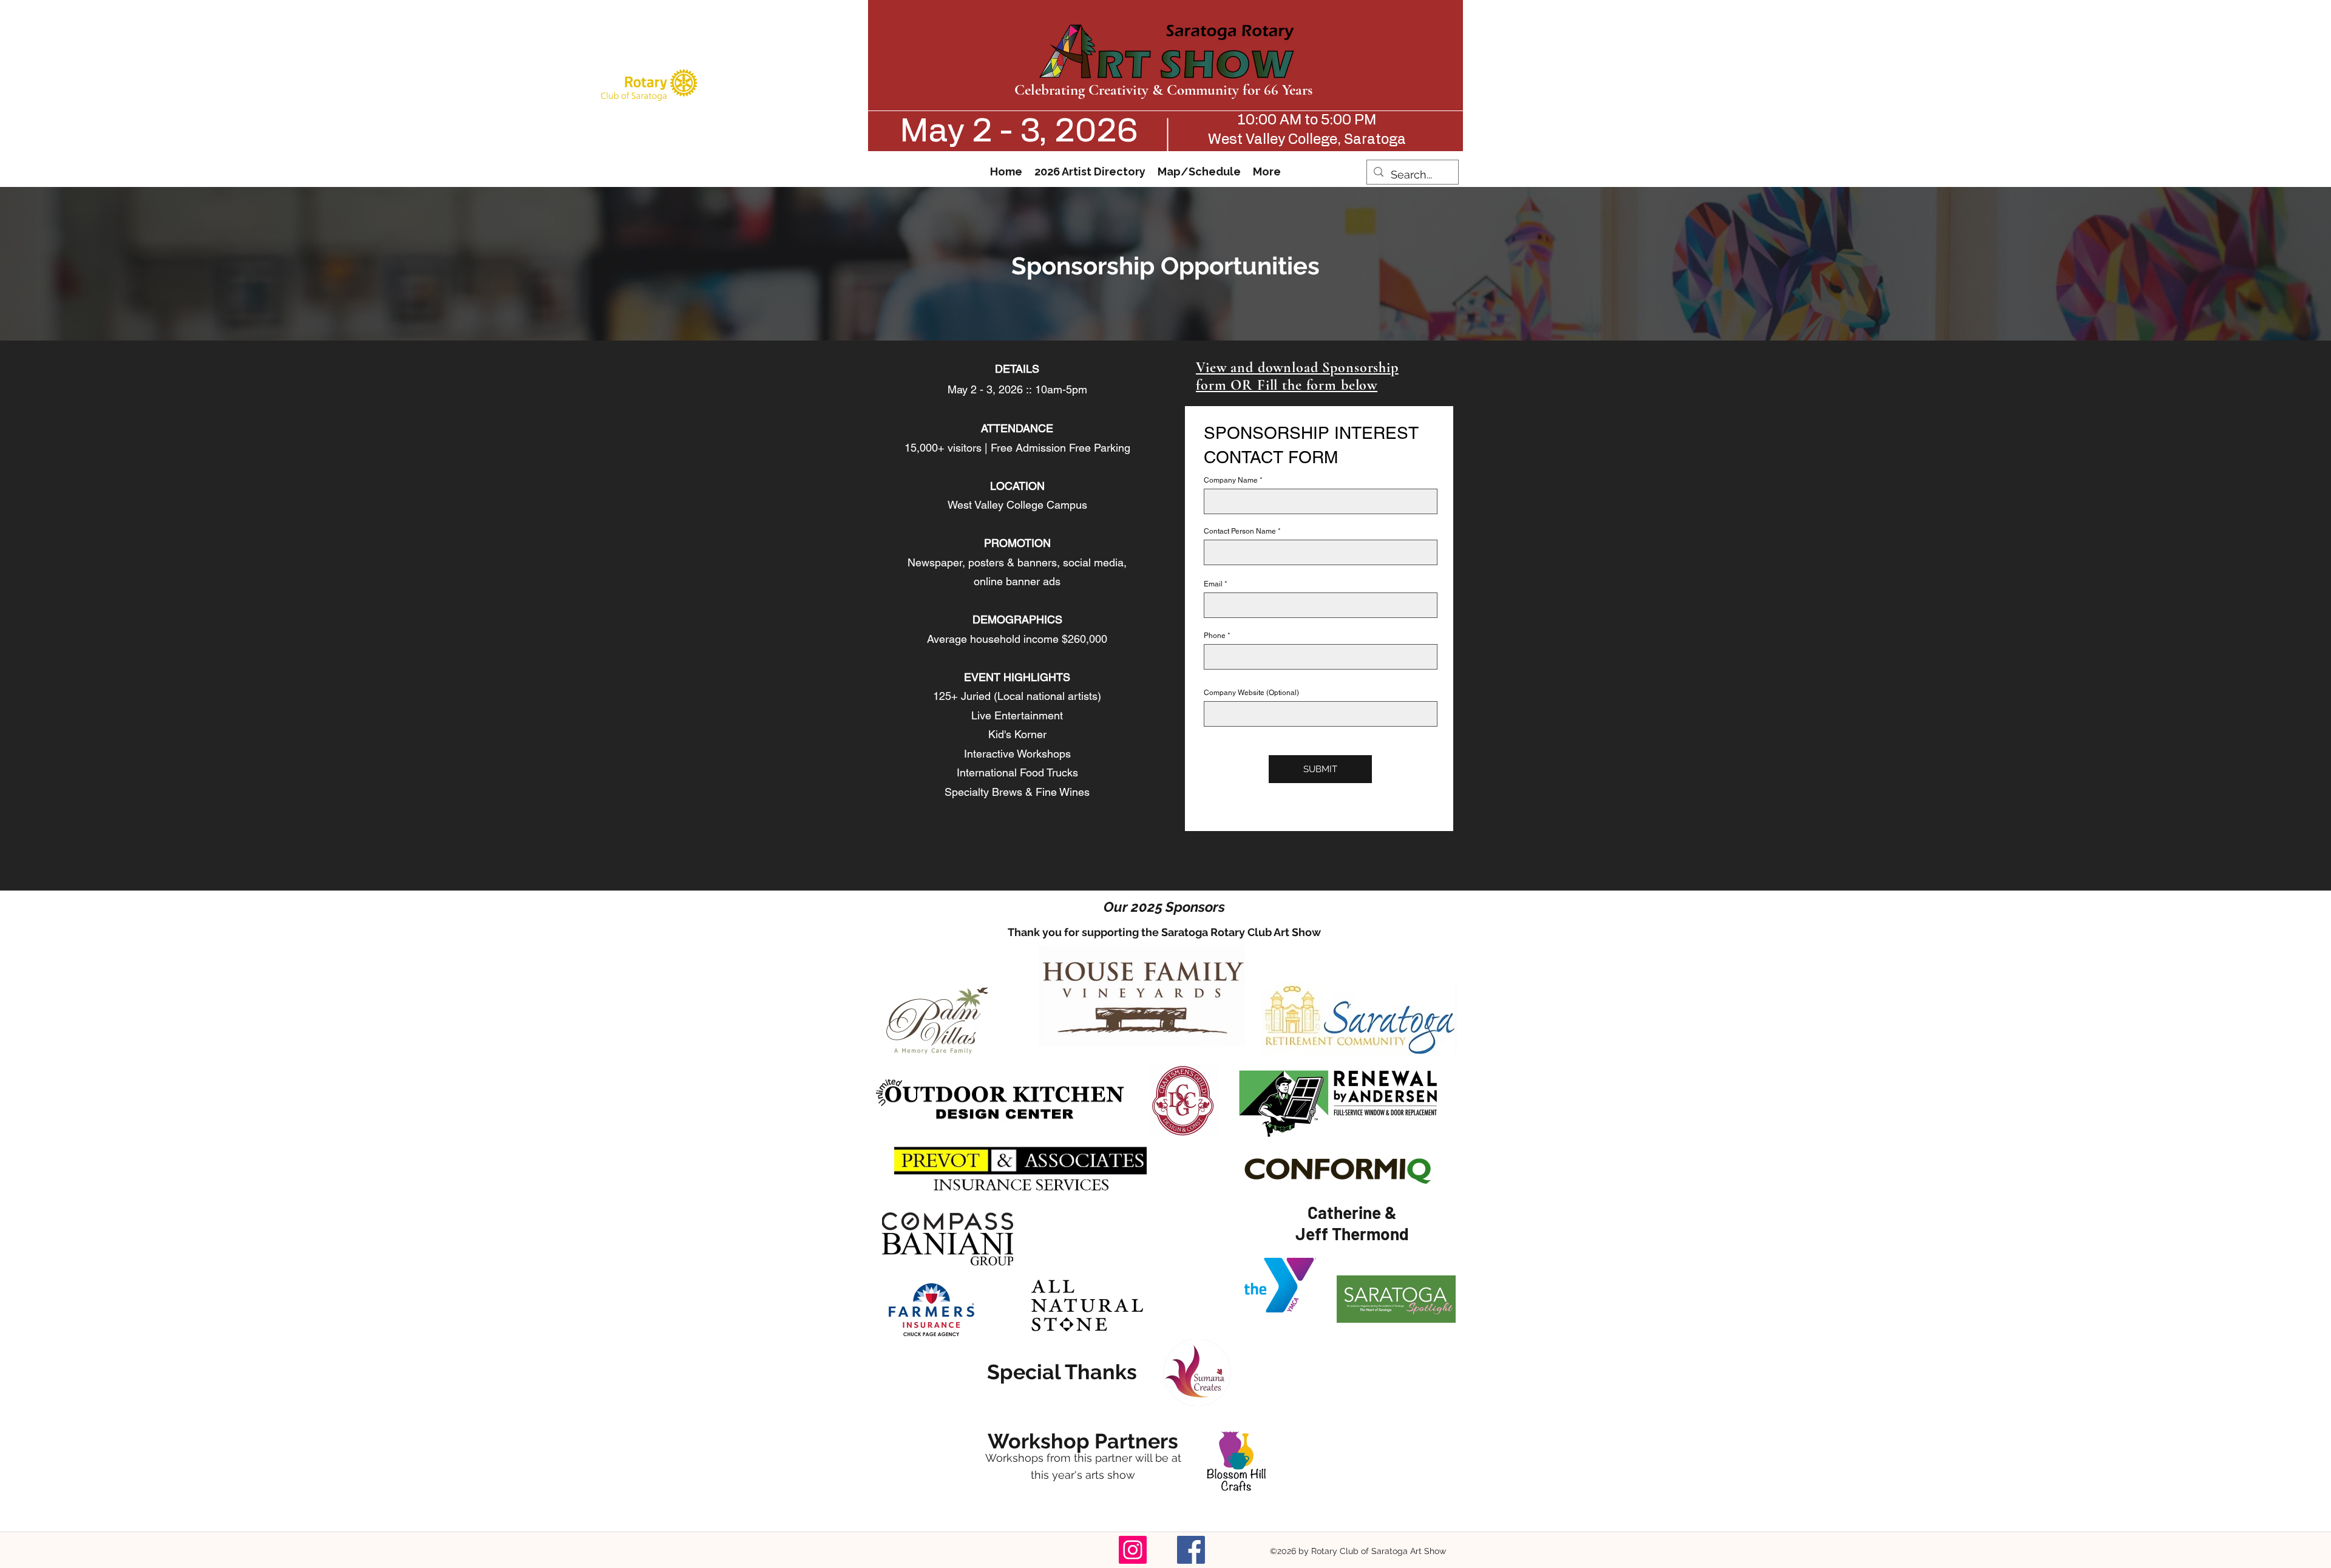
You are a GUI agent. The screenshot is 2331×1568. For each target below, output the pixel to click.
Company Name (1231, 480)
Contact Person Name (1240, 531)
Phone (1215, 636)
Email (1213, 584)
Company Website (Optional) (1251, 693)
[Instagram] (1133, 1550)
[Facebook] (1191, 1550)
